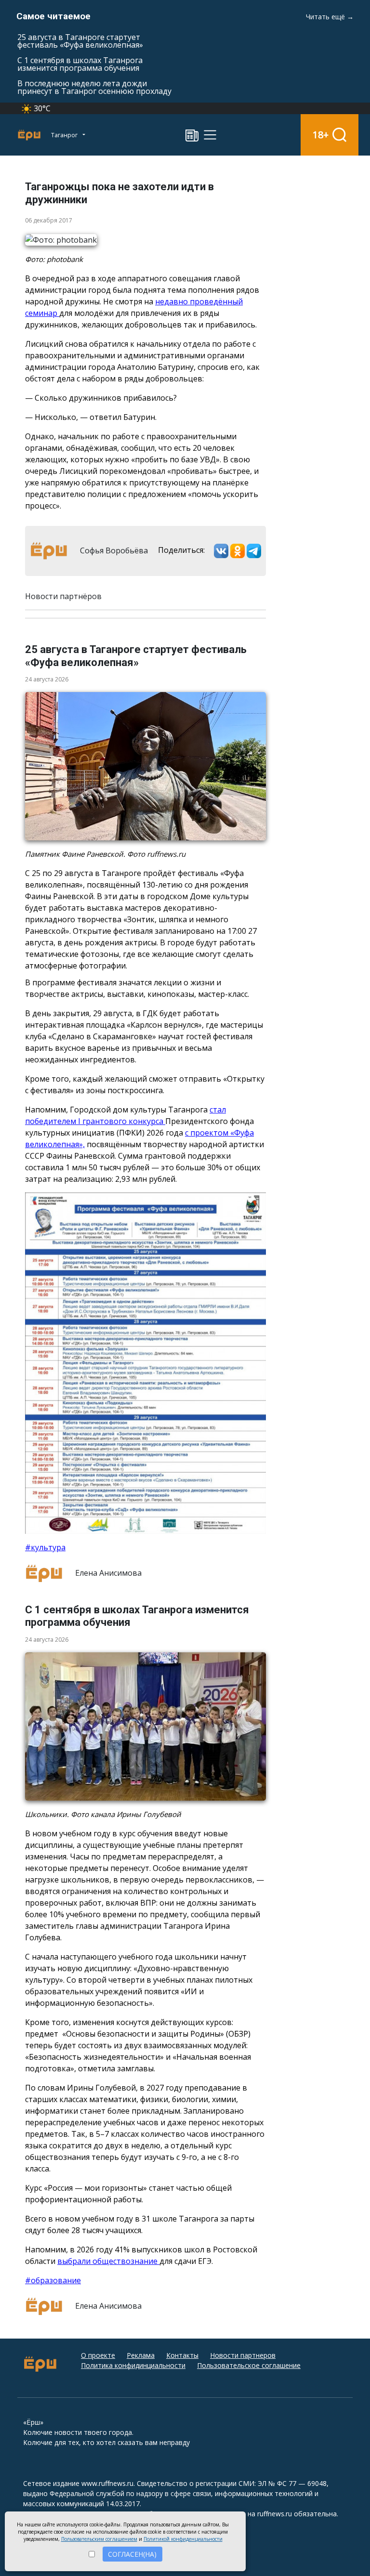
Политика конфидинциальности (133, 2365)
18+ (321, 135)
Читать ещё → (330, 17)
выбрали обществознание (108, 2261)
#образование (53, 2280)
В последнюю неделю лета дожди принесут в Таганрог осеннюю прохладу (94, 87)
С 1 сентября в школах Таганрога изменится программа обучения (80, 64)
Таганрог (65, 135)
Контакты (182, 2355)
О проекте (98, 2355)
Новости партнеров (243, 2355)
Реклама (141, 2355)
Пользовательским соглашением (99, 2539)
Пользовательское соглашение (249, 2365)
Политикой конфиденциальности (183, 2539)
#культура (45, 1547)
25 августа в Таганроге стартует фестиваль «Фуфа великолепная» (80, 41)
